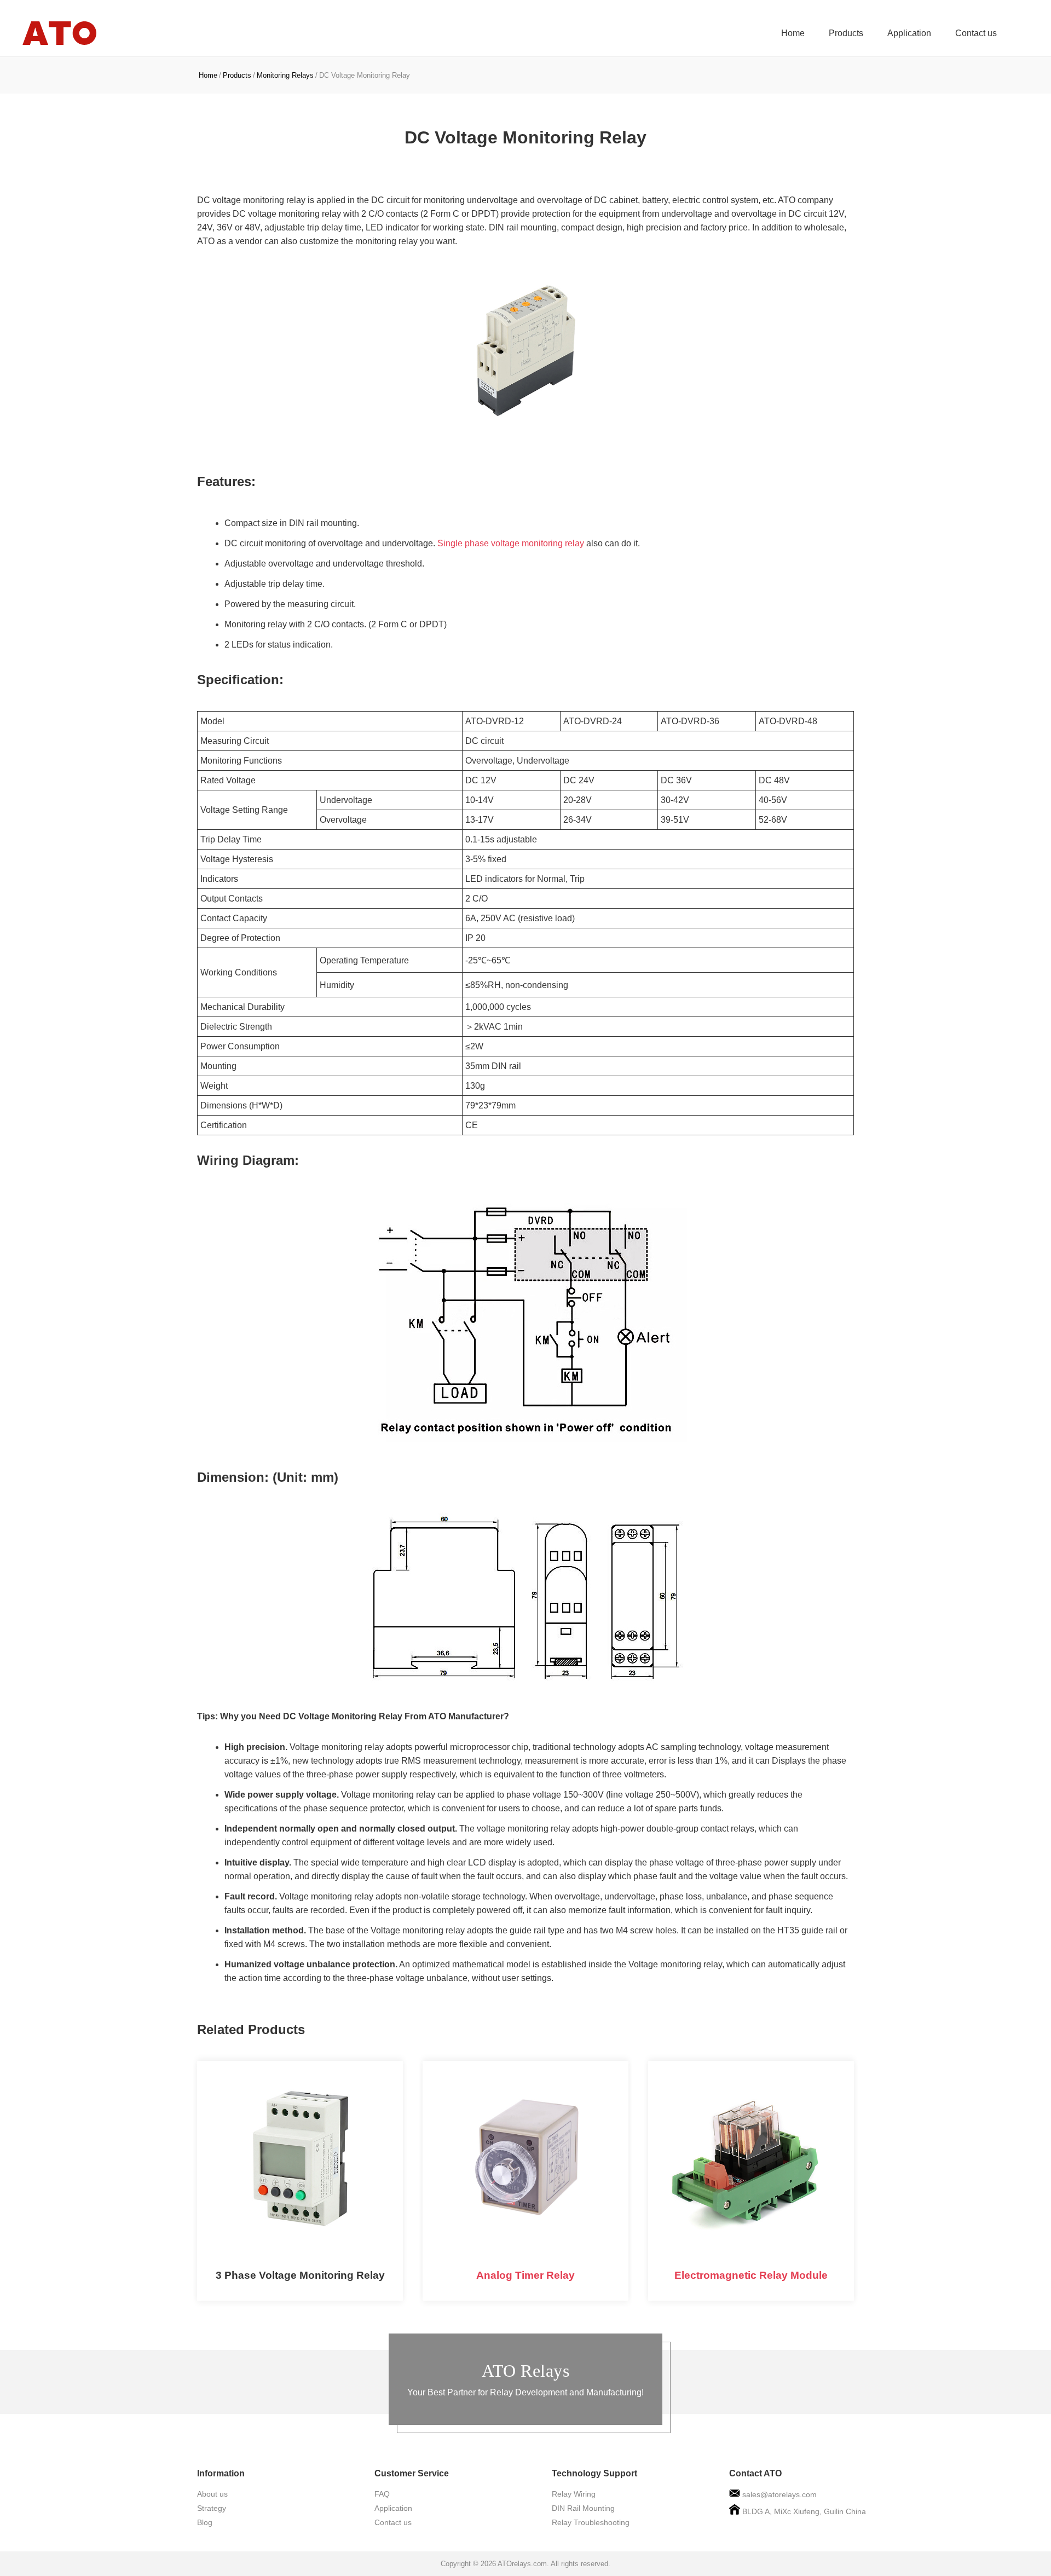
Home (793, 33)
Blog (205, 2522)
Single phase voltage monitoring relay (511, 543)
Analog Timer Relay (525, 2275)
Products (846, 33)
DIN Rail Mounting (583, 2508)
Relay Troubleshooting (591, 2522)
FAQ (382, 2494)
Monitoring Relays (285, 75)
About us (212, 2494)
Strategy (212, 2508)
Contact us (976, 33)
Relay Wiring (574, 2494)
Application (909, 33)
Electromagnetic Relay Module (751, 2275)
